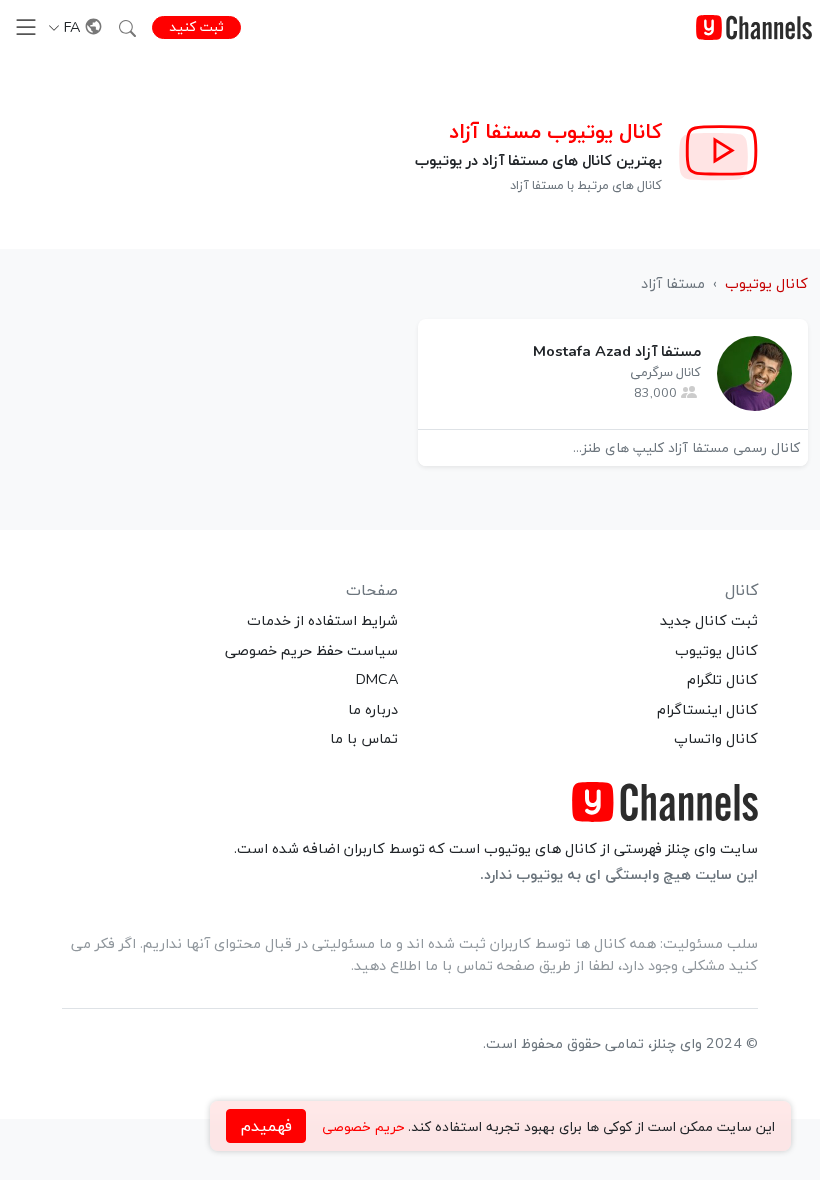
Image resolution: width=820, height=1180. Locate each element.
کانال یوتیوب (716, 650)
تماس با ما (364, 738)
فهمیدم (266, 1126)
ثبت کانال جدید (709, 620)
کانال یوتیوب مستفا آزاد (555, 131)
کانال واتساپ (716, 738)
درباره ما (373, 709)
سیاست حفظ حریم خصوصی (311, 650)
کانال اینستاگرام (707, 709)
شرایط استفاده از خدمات (322, 620)
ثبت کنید (196, 26)
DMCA (377, 679)
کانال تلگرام (722, 679)
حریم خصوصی (363, 1126)
